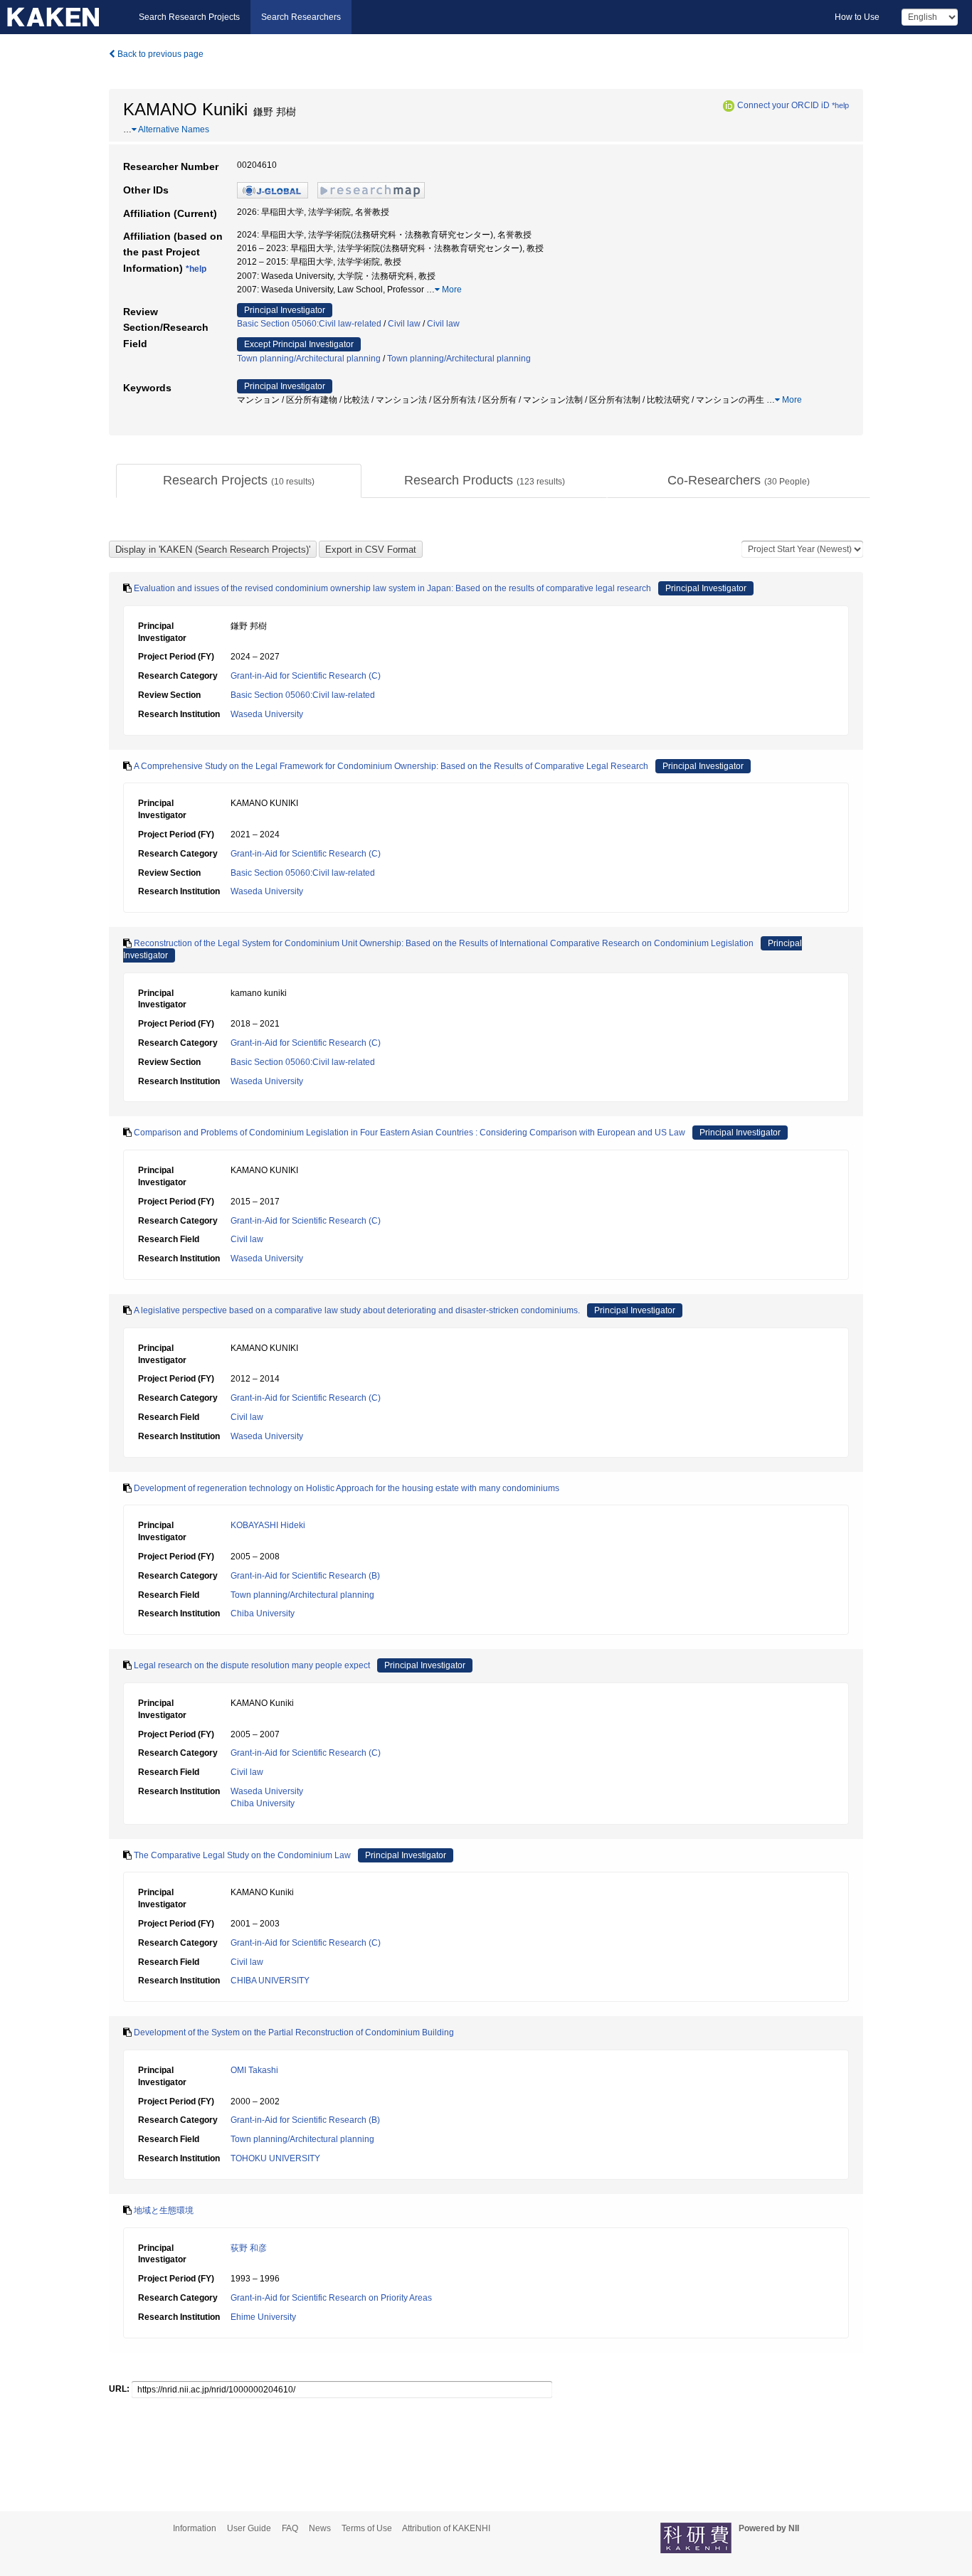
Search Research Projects (189, 17)
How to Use (857, 17)
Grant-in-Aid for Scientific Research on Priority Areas (331, 2298)
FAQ (290, 2528)
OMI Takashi (254, 2070)
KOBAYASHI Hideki (268, 1525)
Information (195, 2528)
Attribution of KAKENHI (446, 2528)
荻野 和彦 (249, 2248)
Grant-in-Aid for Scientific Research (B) (305, 1576)
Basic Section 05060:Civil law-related (309, 324)
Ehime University (263, 2317)
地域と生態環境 (164, 2210)
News (320, 2528)
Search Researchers (301, 17)
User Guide (249, 2528)
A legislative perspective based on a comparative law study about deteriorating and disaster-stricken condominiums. (357, 1310)
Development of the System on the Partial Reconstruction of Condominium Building (294, 2032)
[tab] (239, 481)
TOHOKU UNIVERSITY (275, 2158)
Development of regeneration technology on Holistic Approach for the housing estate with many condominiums (347, 1488)
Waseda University (267, 714)
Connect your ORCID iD (783, 105)
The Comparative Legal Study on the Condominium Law (242, 1855)
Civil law (404, 324)
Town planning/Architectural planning (309, 359)
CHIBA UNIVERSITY (270, 1981)
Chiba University (263, 1613)
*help (840, 105)
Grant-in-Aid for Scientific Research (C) (306, 676)
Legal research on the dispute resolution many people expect (252, 1665)
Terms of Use (367, 2528)
